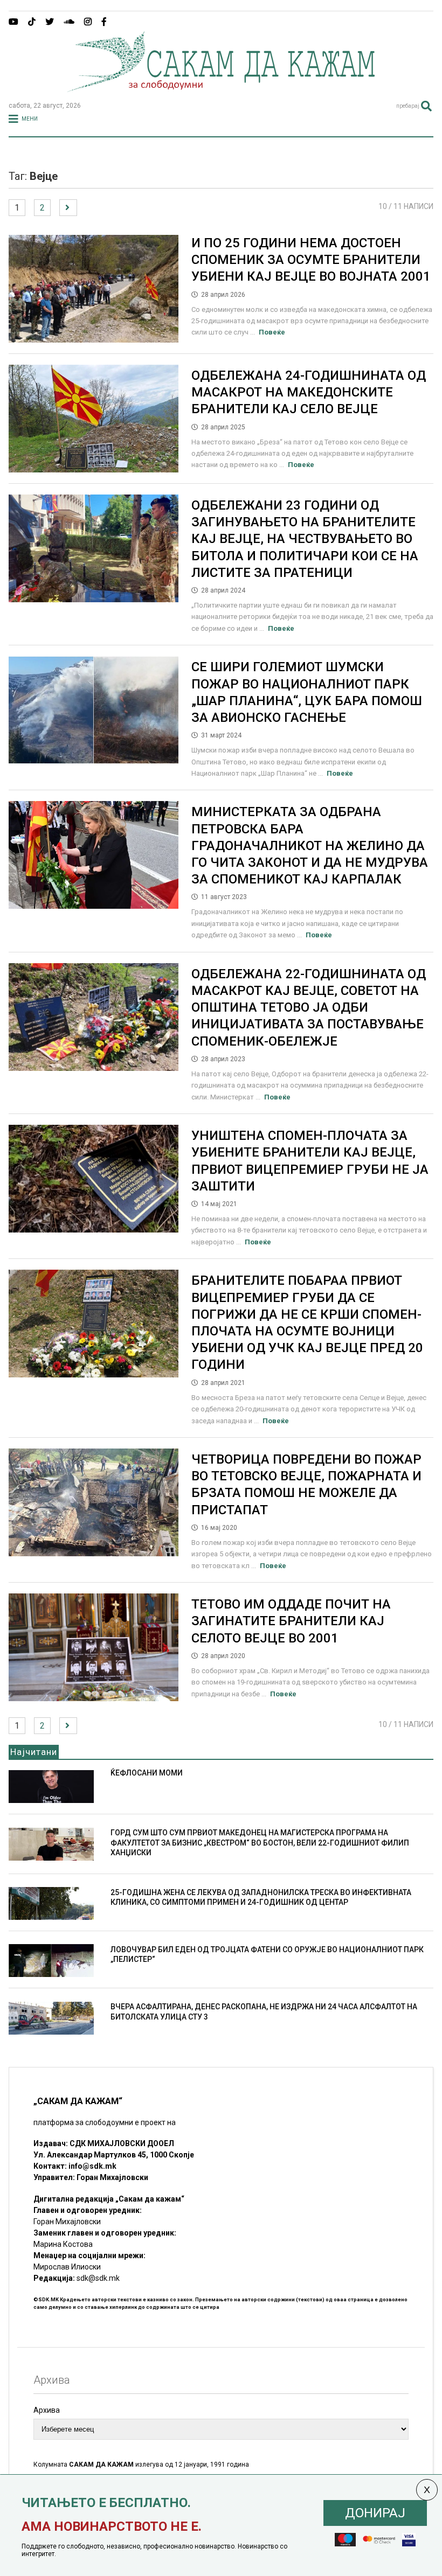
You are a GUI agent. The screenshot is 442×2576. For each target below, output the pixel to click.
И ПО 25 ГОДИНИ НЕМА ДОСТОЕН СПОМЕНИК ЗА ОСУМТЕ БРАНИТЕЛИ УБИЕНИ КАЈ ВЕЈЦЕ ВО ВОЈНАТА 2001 (311, 260)
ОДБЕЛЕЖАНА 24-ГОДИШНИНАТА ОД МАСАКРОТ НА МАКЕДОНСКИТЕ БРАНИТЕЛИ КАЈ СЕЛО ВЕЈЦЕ (309, 392)
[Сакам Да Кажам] (221, 88)
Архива (47, 2410)
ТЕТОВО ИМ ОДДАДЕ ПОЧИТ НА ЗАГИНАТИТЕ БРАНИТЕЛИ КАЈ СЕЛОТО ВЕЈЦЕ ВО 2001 (291, 1621)
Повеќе (272, 332)
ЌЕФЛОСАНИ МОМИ (147, 1773)
